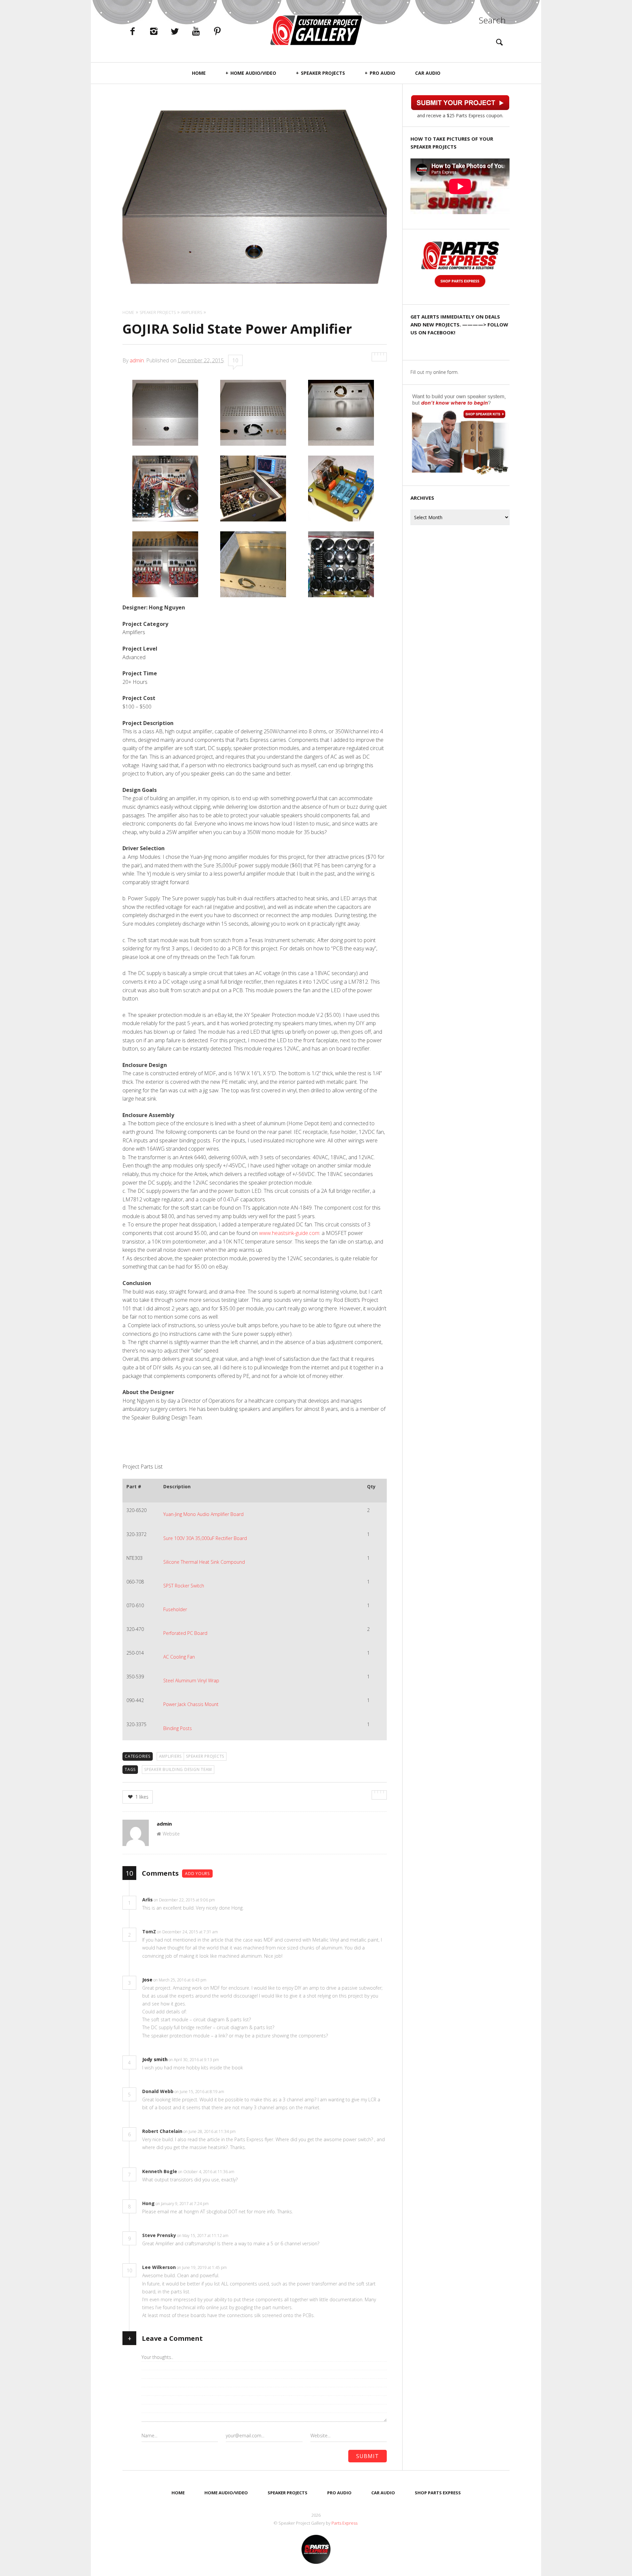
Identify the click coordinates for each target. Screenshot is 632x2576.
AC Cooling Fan (179, 1657)
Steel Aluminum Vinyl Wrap (191, 1680)
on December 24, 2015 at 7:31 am (188, 1932)
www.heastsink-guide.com (289, 1233)
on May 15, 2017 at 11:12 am (203, 2236)
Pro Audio (382, 73)
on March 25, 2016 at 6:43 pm (180, 1980)
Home (199, 73)
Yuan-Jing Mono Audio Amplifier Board (203, 1514)
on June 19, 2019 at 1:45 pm (202, 2268)
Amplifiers (171, 1756)
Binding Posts (178, 1728)
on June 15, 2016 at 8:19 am (200, 2092)
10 (235, 360)
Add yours (197, 1874)
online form (445, 372)
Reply (225, 1900)
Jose (147, 1980)
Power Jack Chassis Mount (191, 1704)
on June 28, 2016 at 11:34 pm (210, 2131)
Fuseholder (175, 1609)
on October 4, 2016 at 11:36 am (207, 2172)
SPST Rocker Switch (184, 1586)
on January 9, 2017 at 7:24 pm (183, 2204)
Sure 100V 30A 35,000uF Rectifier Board (205, 1538)
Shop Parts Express (438, 2493)
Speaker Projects (323, 73)
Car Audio (428, 73)
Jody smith (155, 2059)
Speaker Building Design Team (178, 1769)
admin (137, 360)
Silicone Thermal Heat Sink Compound (204, 1562)
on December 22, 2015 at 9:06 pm (185, 1900)
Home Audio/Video (253, 73)
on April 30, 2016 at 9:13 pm (194, 2060)
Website (171, 1834)
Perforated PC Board (185, 1633)
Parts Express (345, 2523)
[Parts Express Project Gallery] (316, 30)
